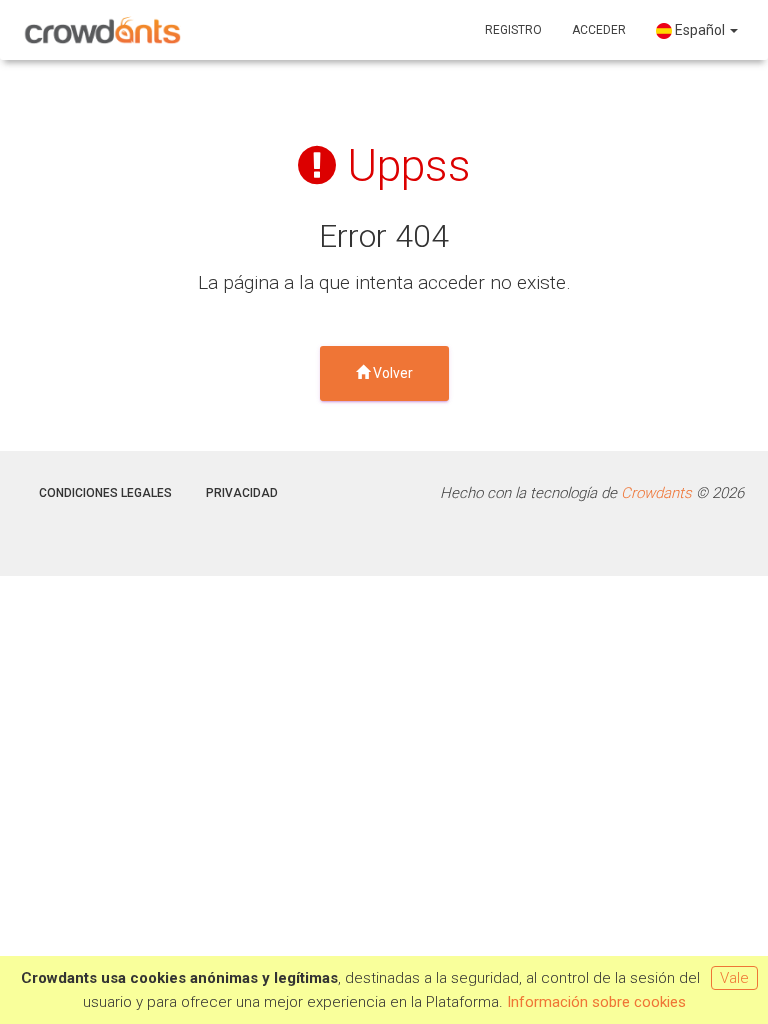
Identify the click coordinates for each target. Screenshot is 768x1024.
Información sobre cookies (596, 1002)
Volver (391, 373)
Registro (513, 30)
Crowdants (656, 493)
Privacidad (242, 493)
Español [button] (700, 30)
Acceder (599, 30)
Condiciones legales (105, 493)
